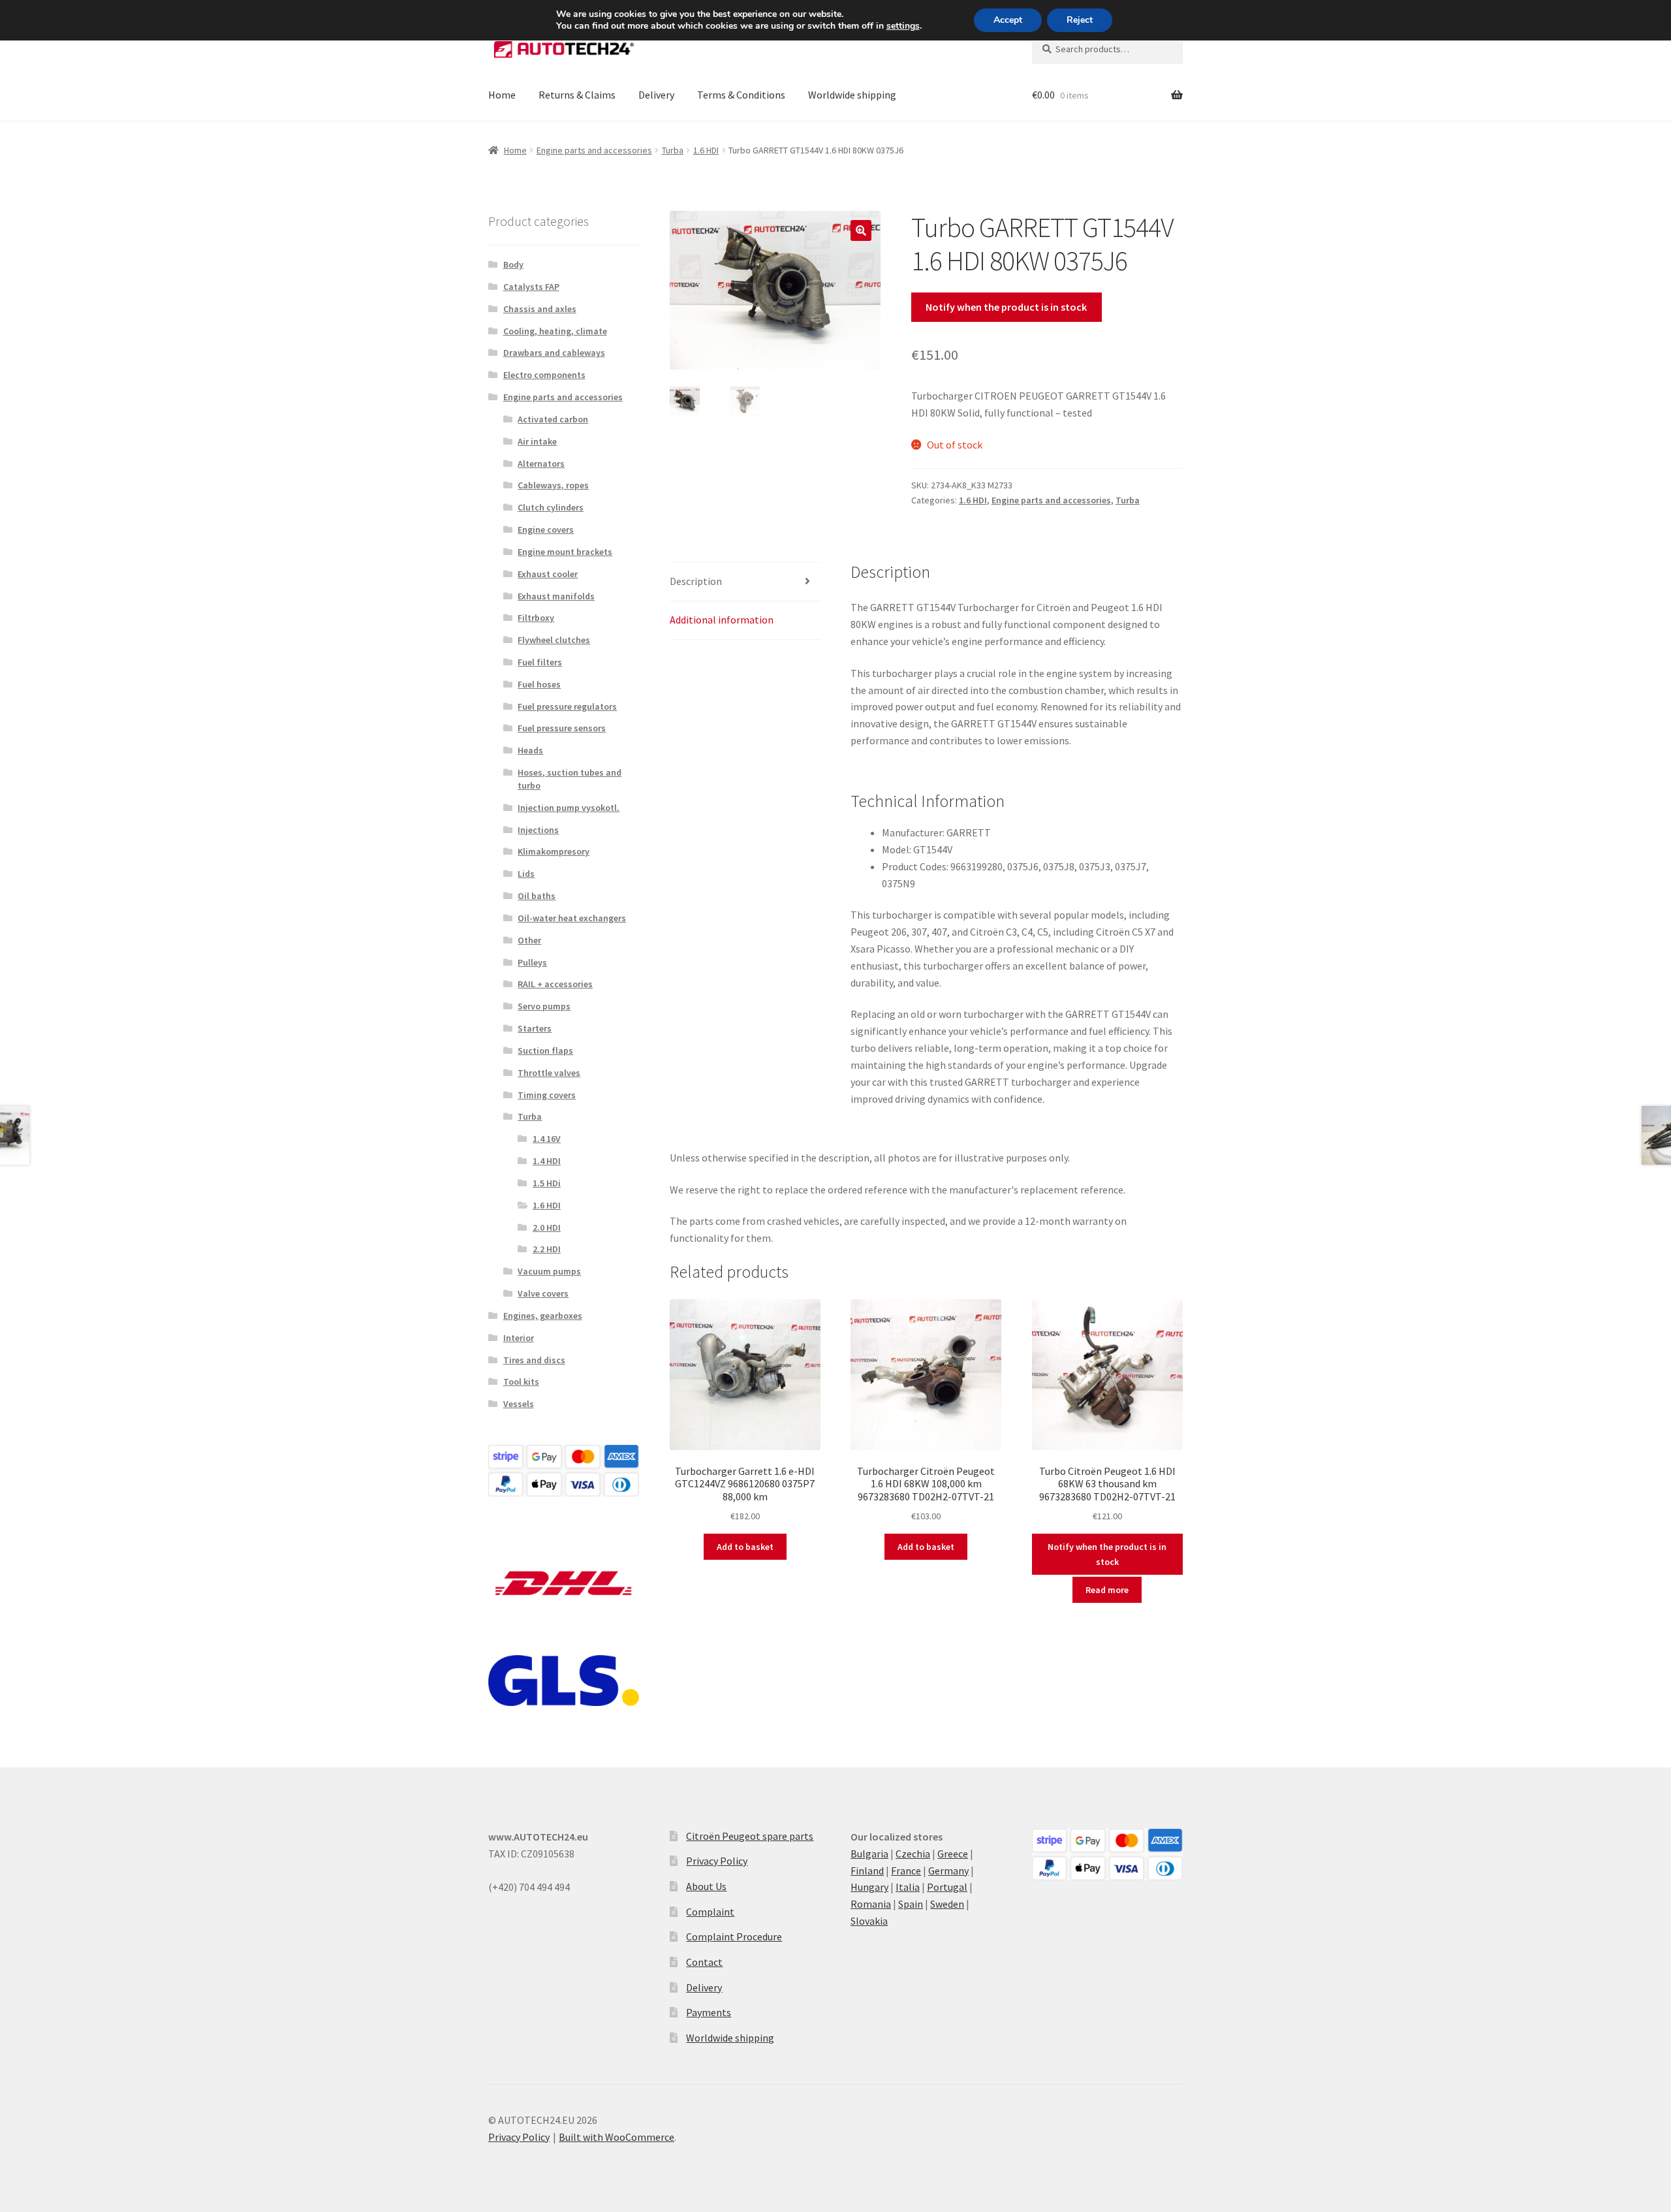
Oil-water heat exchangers (572, 918)
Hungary (869, 1887)
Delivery (656, 95)
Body (513, 264)
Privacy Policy (717, 1861)
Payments (709, 2012)
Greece (953, 1854)
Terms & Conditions (741, 95)
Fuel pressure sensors (562, 728)
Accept (1008, 20)
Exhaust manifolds (556, 596)
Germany (948, 1871)
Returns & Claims (577, 95)
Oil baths (537, 896)
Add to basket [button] (745, 1547)
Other (529, 940)
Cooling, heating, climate (555, 331)
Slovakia (869, 1921)
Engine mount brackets (565, 552)
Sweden (947, 1904)
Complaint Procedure (734, 1936)
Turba (673, 150)
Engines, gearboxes (543, 1316)
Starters (535, 1028)
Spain (911, 1904)
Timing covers (547, 1095)
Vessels (519, 1404)
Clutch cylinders (551, 507)
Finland (867, 1871)
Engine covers (546, 529)
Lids (526, 874)
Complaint (710, 1912)
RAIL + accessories (555, 984)
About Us (706, 1886)
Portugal (947, 1887)
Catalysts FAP (531, 287)
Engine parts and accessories (594, 150)
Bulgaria (869, 1854)
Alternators (541, 464)
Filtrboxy (536, 618)
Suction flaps (545, 1051)
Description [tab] (696, 581)
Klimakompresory (554, 851)
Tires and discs (534, 1360)
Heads (530, 750)
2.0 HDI (547, 1227)
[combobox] (1107, 49)
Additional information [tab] (722, 620)
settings (903, 26)
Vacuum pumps (549, 1271)
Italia (908, 1887)
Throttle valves (549, 1073)
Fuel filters (540, 662)
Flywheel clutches (554, 640)
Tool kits (521, 1382)
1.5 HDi (547, 1183)
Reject (1080, 20)
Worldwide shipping (852, 95)
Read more (1107, 1590)
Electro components (544, 375)
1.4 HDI (547, 1161)
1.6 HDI (706, 150)
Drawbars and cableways (554, 353)
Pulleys (532, 962)
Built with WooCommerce (617, 2137)
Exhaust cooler (548, 574)
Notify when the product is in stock (1006, 307)
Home (502, 95)
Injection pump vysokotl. (569, 808)
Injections (538, 830)
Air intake (537, 441)
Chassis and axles (540, 309)
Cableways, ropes (553, 485)
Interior (519, 1338)
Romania (871, 1904)
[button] (861, 230)
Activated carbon (553, 419)
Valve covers (543, 1293)
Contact (704, 1962)
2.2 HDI (547, 1249)
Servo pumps (544, 1006)
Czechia (913, 1854)
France (906, 1871)
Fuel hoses (539, 684)
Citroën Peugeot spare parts (750, 1836)
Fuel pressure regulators (567, 706)
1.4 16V (547, 1139)
